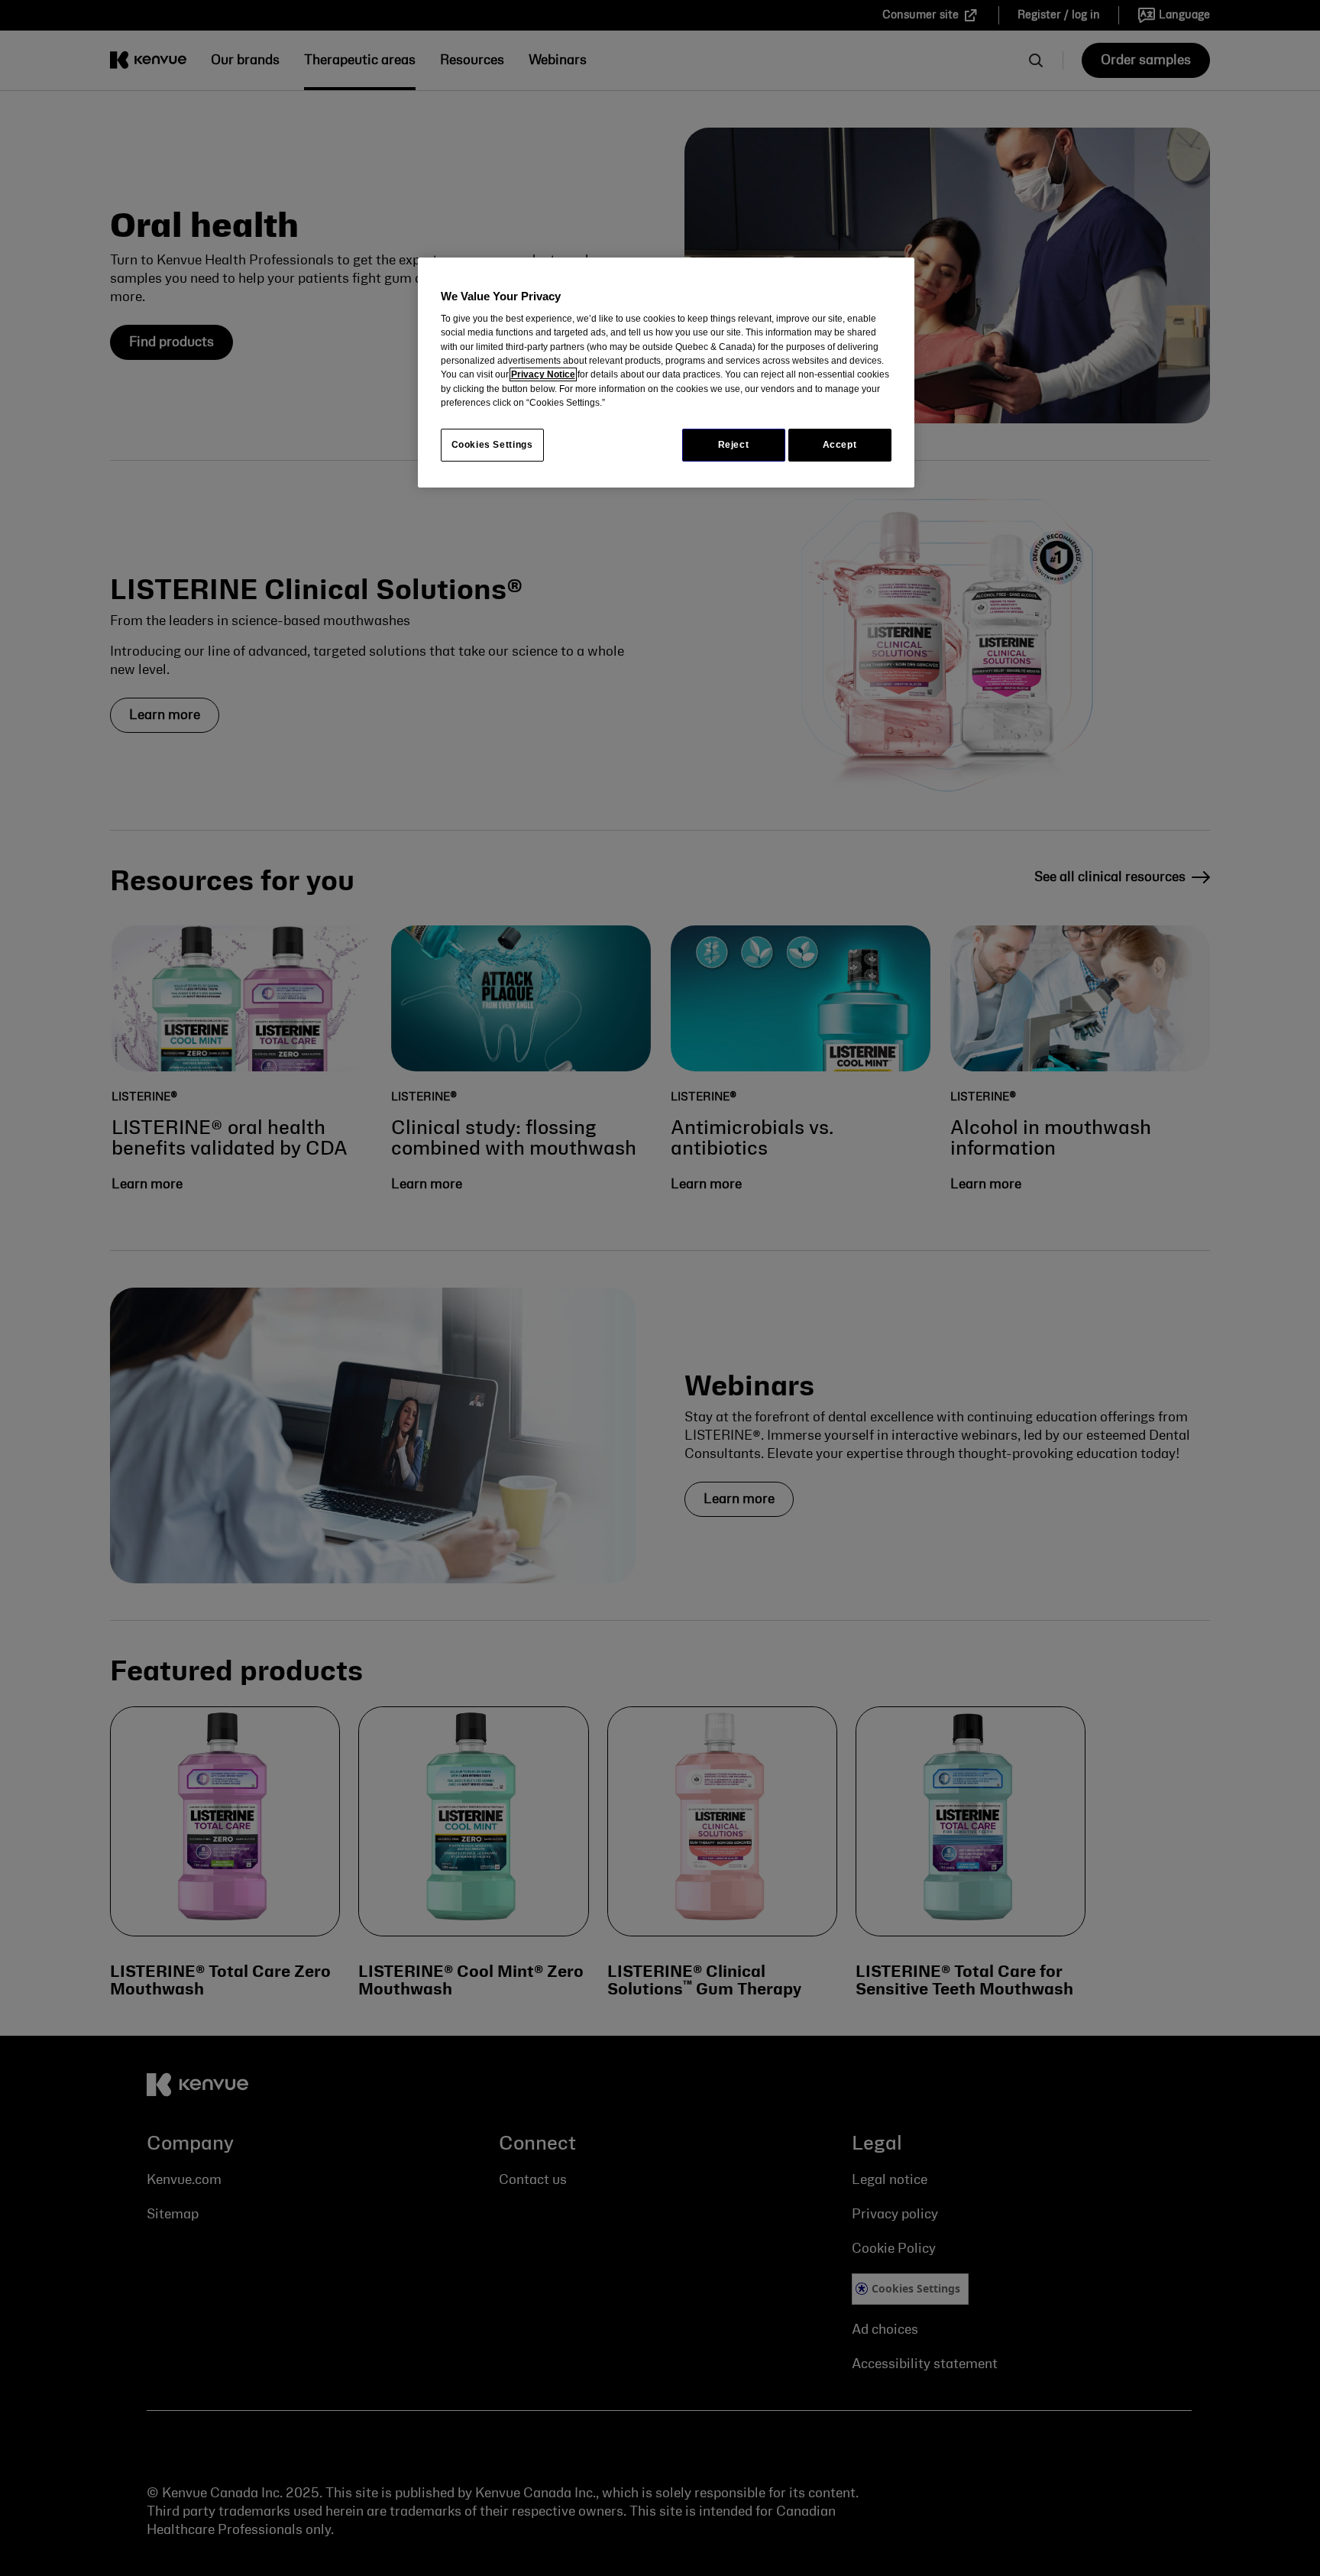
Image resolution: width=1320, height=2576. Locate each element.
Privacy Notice (543, 374)
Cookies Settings (492, 445)
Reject (734, 445)
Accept (840, 445)
